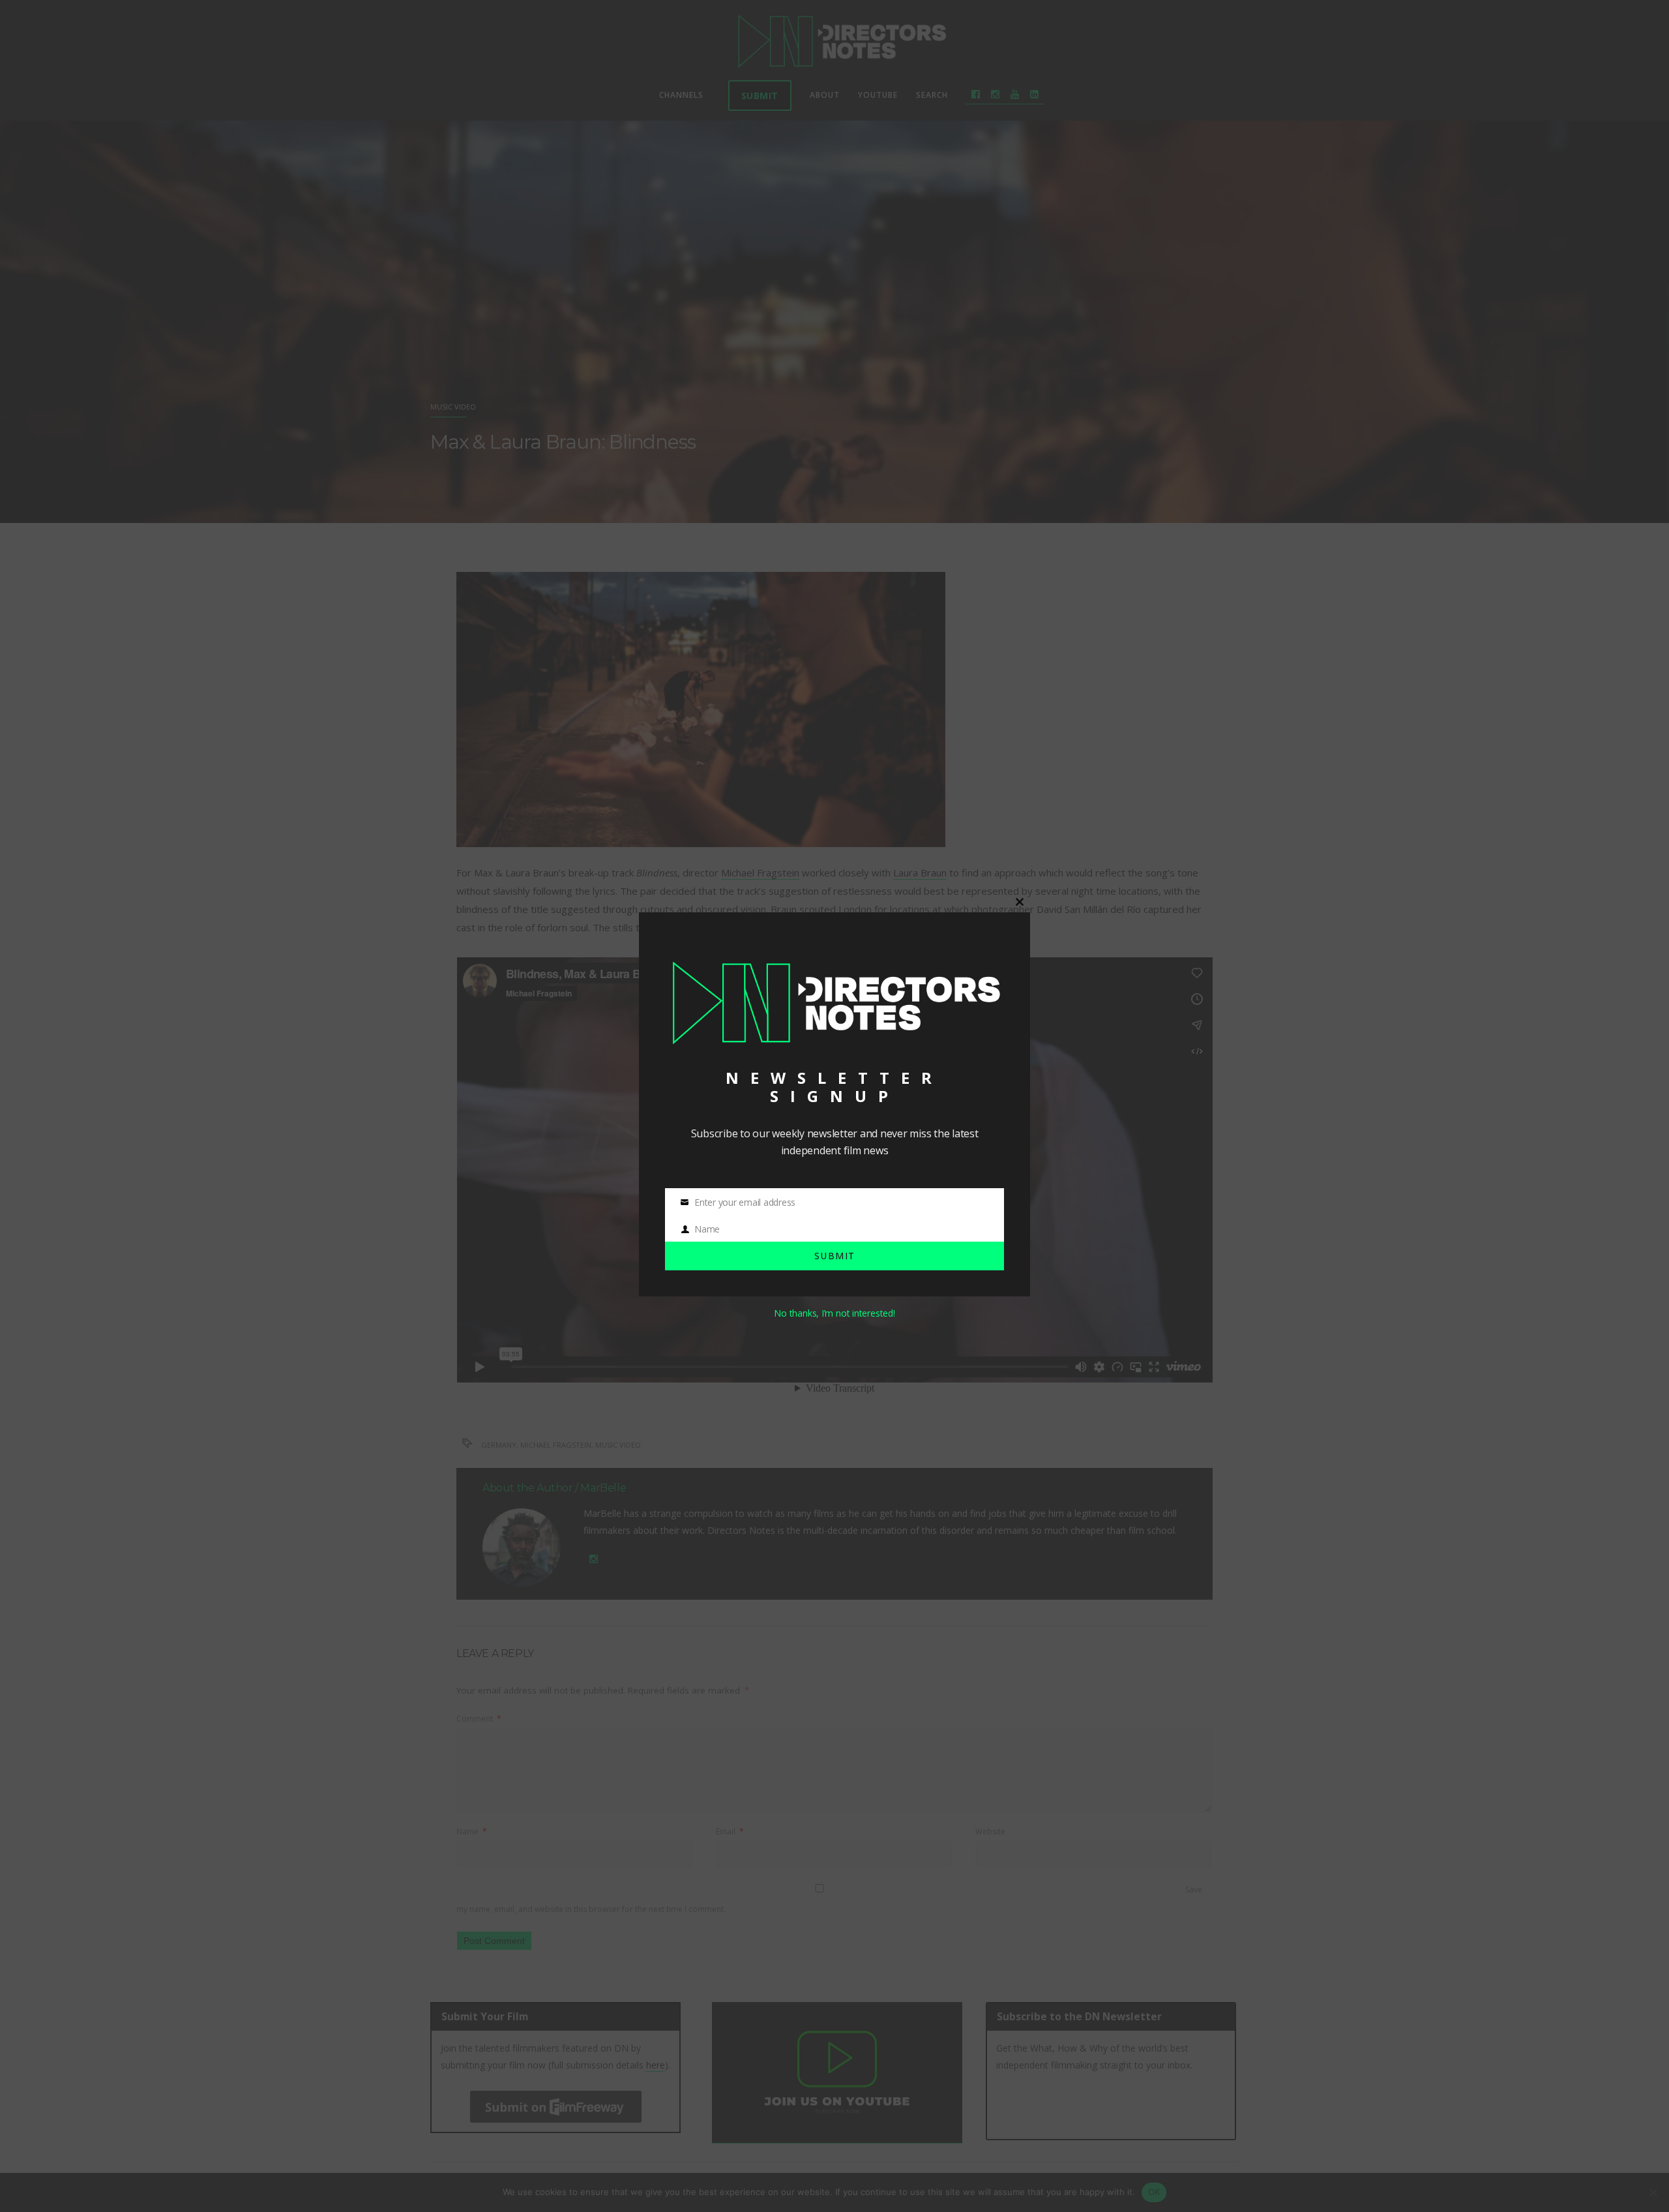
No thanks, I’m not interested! (834, 1313)
